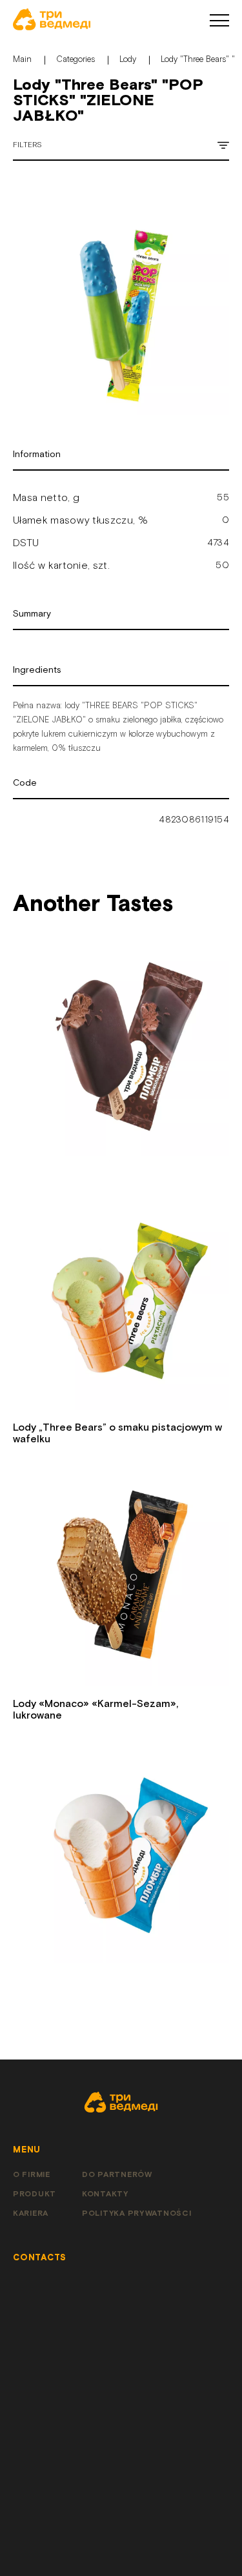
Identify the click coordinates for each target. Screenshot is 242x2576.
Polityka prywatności (136, 2213)
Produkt (35, 2194)
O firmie (32, 2175)
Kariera (31, 2213)
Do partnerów (117, 2175)
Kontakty (105, 2194)
